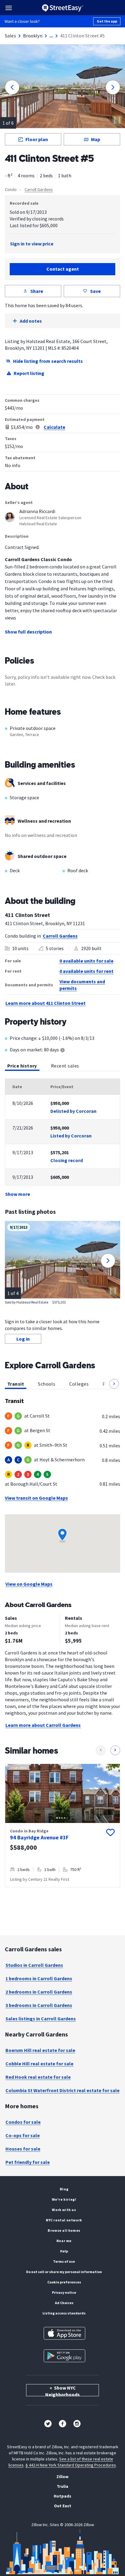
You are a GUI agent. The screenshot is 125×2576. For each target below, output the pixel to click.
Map (96, 139)
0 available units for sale (86, 961)
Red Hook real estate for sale (38, 2077)
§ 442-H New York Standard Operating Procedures (71, 2465)
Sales (10, 36)
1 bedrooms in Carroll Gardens (39, 1978)
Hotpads (62, 2496)
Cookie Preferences (64, 2282)
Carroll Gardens (39, 189)
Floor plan (37, 139)
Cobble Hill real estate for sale (39, 2064)
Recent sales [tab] (65, 1066)
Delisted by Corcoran (73, 1111)
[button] (114, 1384)
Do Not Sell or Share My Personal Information (64, 2272)
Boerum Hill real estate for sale (40, 2050)
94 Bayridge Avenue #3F (39, 1837)
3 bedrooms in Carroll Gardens (39, 2005)
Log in (23, 1339)
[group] (62, 1826)
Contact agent (63, 269)
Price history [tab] (22, 1066)
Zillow (62, 2477)
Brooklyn (33, 36)
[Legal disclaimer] (38, 427)
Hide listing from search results (48, 361)
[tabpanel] (62, 1138)
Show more (18, 1194)
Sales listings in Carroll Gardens (41, 2019)
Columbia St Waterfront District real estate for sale (62, 2090)
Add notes (31, 321)
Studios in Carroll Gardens (34, 1965)
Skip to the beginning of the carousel (62, 1894)
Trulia (62, 2486)
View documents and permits (82, 985)
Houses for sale (23, 2149)
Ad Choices (64, 2303)
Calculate (54, 427)
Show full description (28, 632)
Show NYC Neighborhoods (62, 2390)
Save (95, 291)
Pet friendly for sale (28, 2162)
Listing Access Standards (64, 2313)
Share (37, 291)
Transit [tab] (16, 1384)
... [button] (51, 36)
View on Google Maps (29, 1584)
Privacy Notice (64, 2292)
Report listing (29, 373)
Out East (63, 2506)
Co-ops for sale (23, 2135)
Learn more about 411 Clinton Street (46, 1003)
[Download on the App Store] (64, 2333)
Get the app (107, 21)
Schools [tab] (47, 1384)
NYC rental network (64, 2220)
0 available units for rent (86, 971)
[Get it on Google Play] (64, 2356)
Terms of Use (64, 2261)
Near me (64, 2241)
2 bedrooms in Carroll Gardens (39, 1992)
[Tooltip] (62, 1051)
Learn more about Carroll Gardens (43, 1725)
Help (64, 2251)
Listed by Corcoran (71, 1136)
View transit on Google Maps (36, 1498)
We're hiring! (64, 2199)
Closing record (67, 1160)
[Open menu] (9, 8)
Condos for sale (23, 2122)
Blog (64, 2189)
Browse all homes (64, 2230)
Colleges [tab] (79, 1384)
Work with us (64, 2210)
